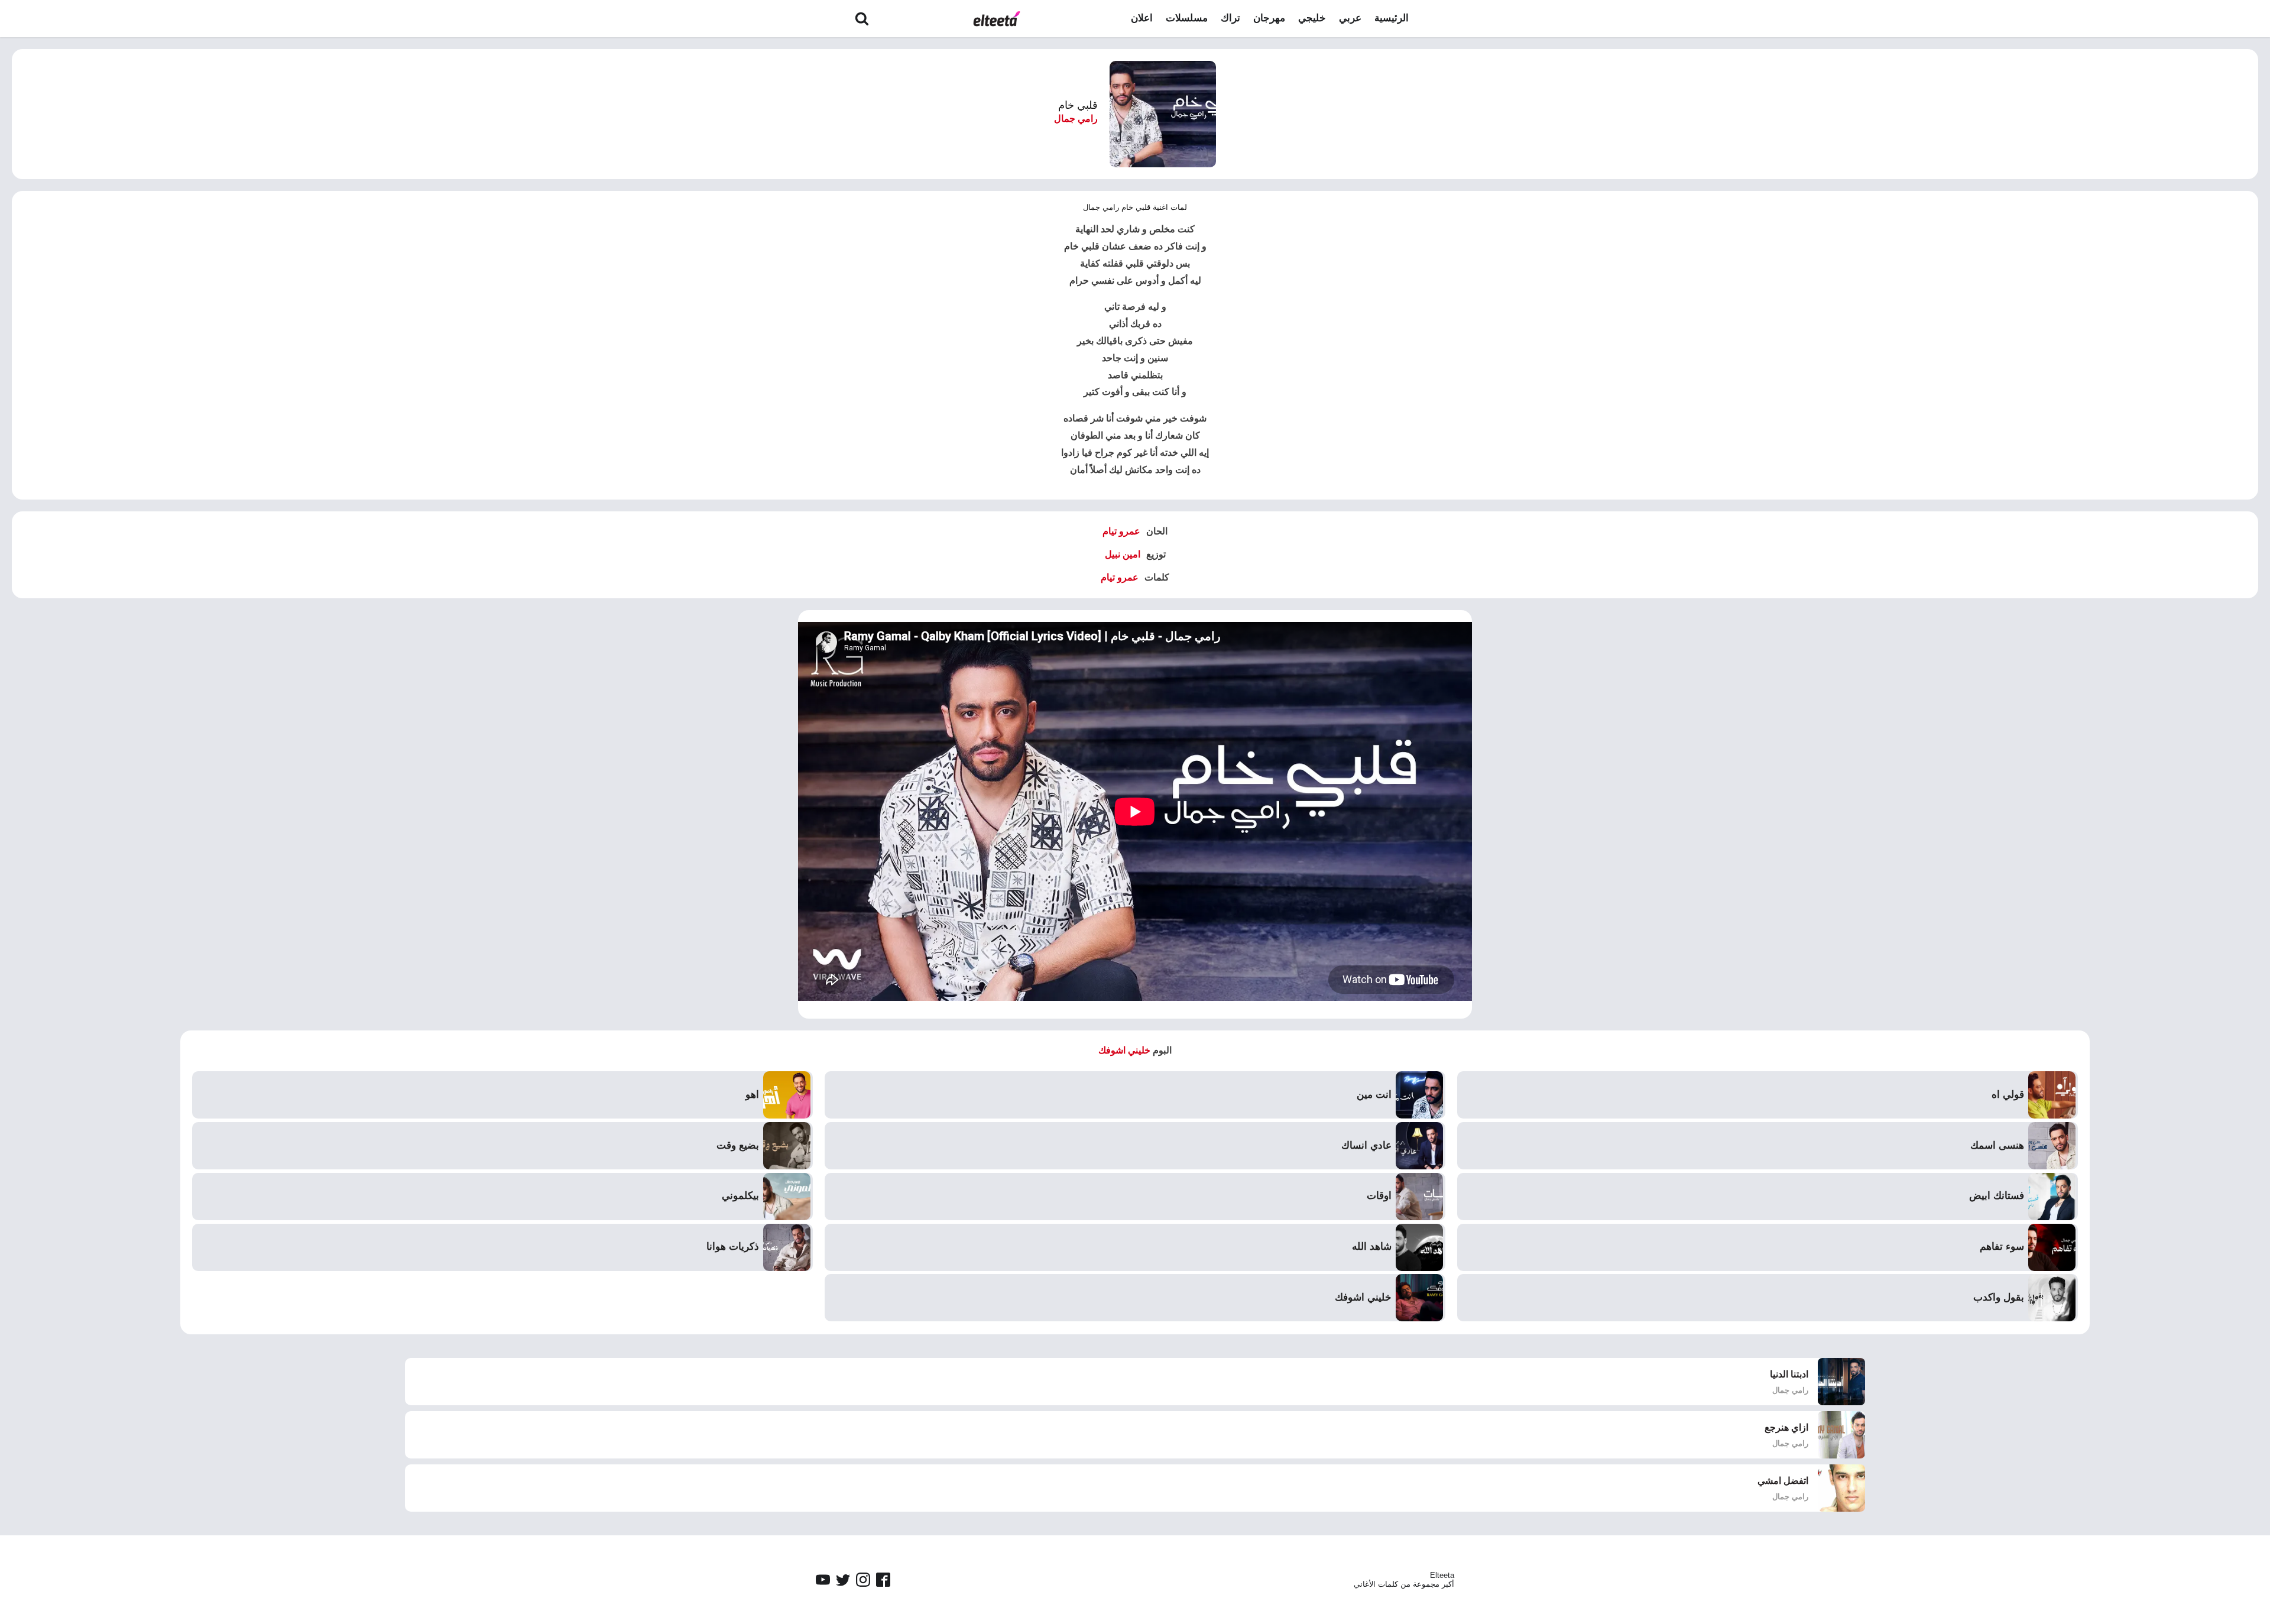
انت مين (1374, 1095)
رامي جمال (1076, 119)
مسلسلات (1187, 18)
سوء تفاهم (2002, 1247)
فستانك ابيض (1997, 1196)
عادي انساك (1366, 1145)
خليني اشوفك (1124, 1050)
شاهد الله (1372, 1247)
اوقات (1379, 1196)
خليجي (1312, 18)
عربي (1350, 18)
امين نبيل (1123, 554)
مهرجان (1269, 18)
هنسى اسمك (1997, 1145)
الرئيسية (1392, 18)
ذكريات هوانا (733, 1247)
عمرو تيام (1121, 531)
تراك (1230, 18)
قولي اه (2008, 1095)
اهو (752, 1095)
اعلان (1142, 18)
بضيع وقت (738, 1145)
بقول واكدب (1999, 1297)
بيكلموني (740, 1196)
